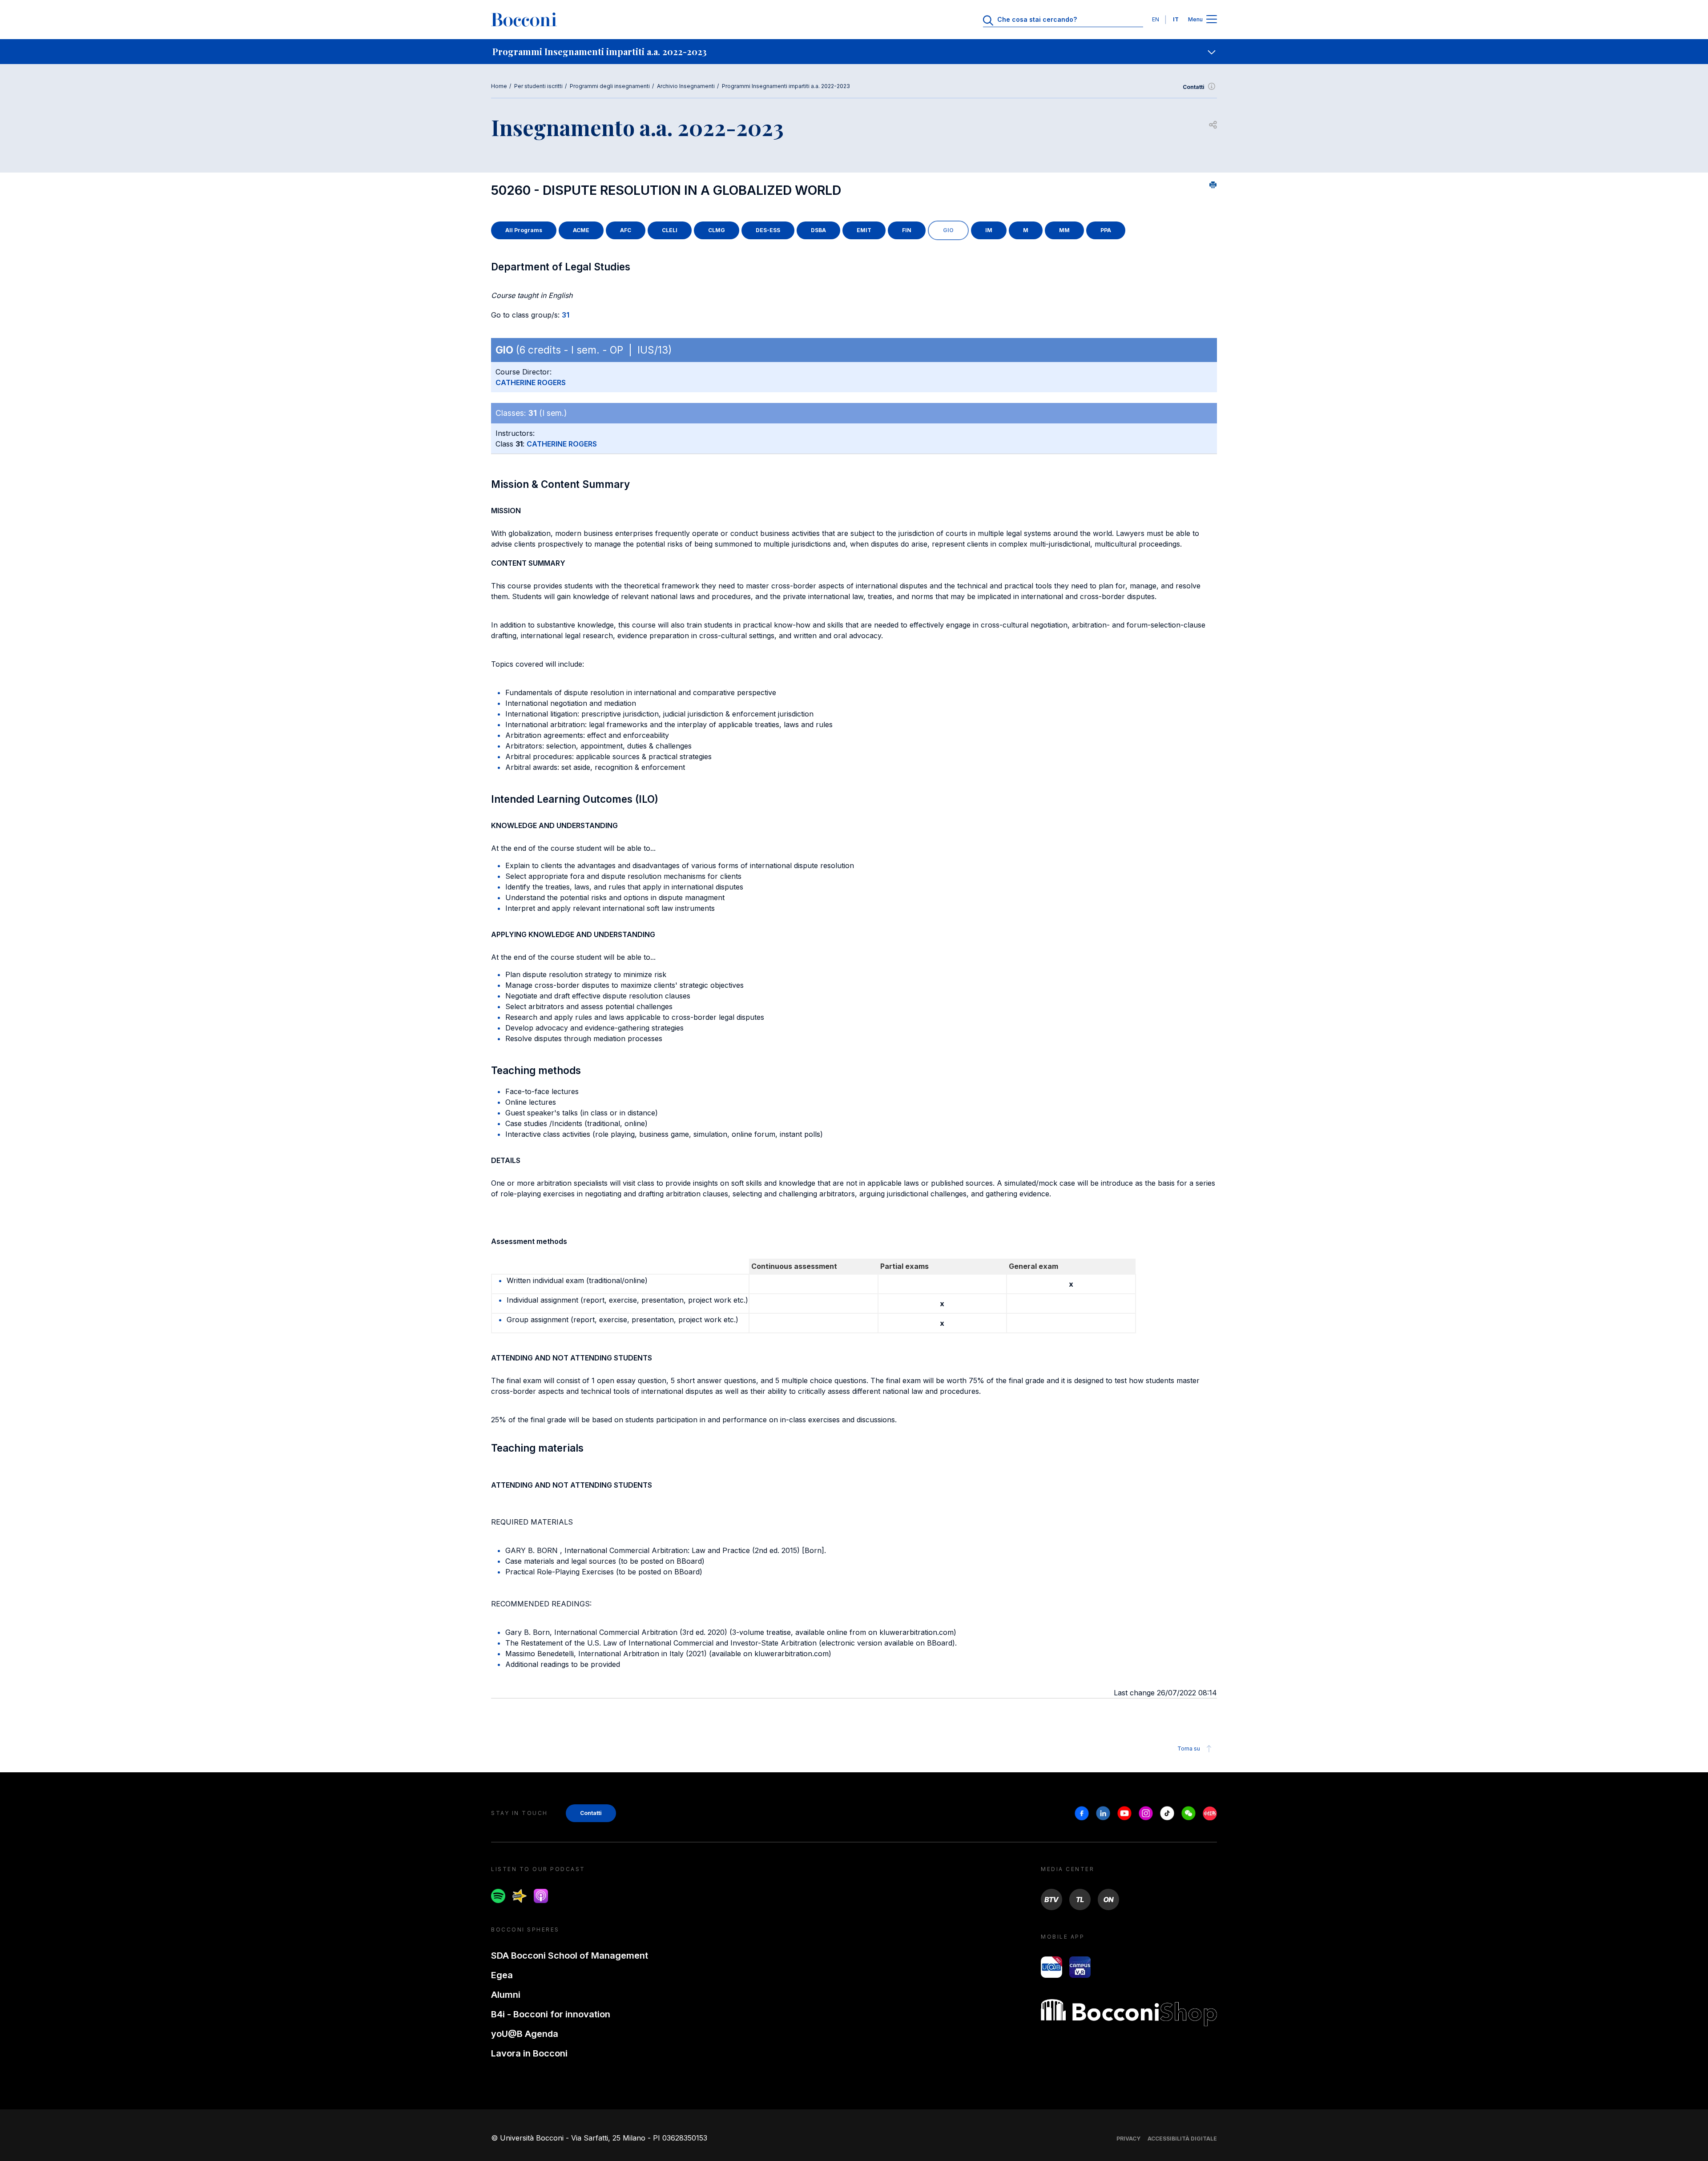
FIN (907, 230)
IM (989, 230)
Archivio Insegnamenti (686, 86)
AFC (626, 230)
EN (1156, 19)
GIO (948, 230)
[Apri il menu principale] (1212, 20)
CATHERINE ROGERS (531, 382)
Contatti (1194, 87)
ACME (581, 230)
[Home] (524, 20)
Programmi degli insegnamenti (610, 86)
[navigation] (854, 52)
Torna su (1189, 1749)
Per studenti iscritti (538, 86)
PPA (1106, 230)
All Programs (524, 230)
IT (1176, 19)
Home (499, 86)
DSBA (818, 230)
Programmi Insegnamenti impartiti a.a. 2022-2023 (786, 86)
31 (566, 315)
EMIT (864, 230)
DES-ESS (768, 230)
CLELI (670, 230)
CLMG (717, 230)
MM (1064, 230)
